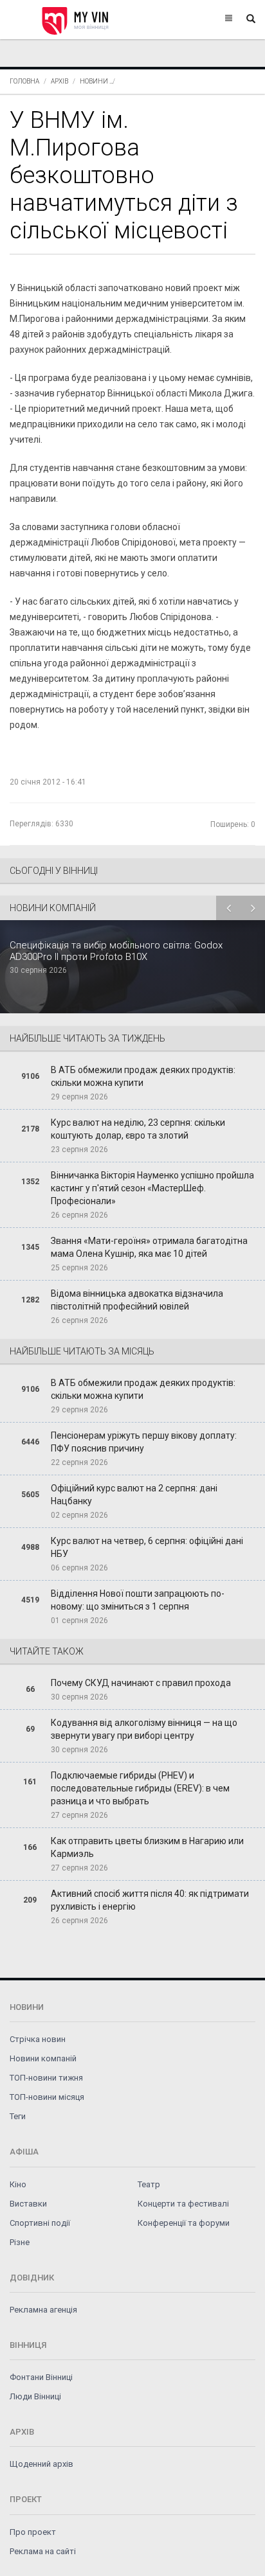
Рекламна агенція (43, 2310)
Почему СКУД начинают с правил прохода (141, 1683)
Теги (18, 2116)
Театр (149, 2184)
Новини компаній (43, 2058)
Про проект (33, 2532)
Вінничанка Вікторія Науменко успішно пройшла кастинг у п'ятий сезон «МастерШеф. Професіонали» (152, 1188)
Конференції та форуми (184, 2223)
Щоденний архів (41, 2464)
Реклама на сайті (43, 2551)
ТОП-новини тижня (46, 2078)
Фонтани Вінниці (41, 2377)
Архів (59, 81)
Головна (24, 81)
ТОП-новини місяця (47, 2097)
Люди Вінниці (35, 2396)
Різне (20, 2242)
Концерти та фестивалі (183, 2204)
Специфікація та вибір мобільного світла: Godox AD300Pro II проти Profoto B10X (116, 951)
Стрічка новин (38, 2039)
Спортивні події (40, 2223)
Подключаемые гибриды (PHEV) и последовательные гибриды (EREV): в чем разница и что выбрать (140, 1788)
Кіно (18, 2184)
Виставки (28, 2204)
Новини (94, 81)
